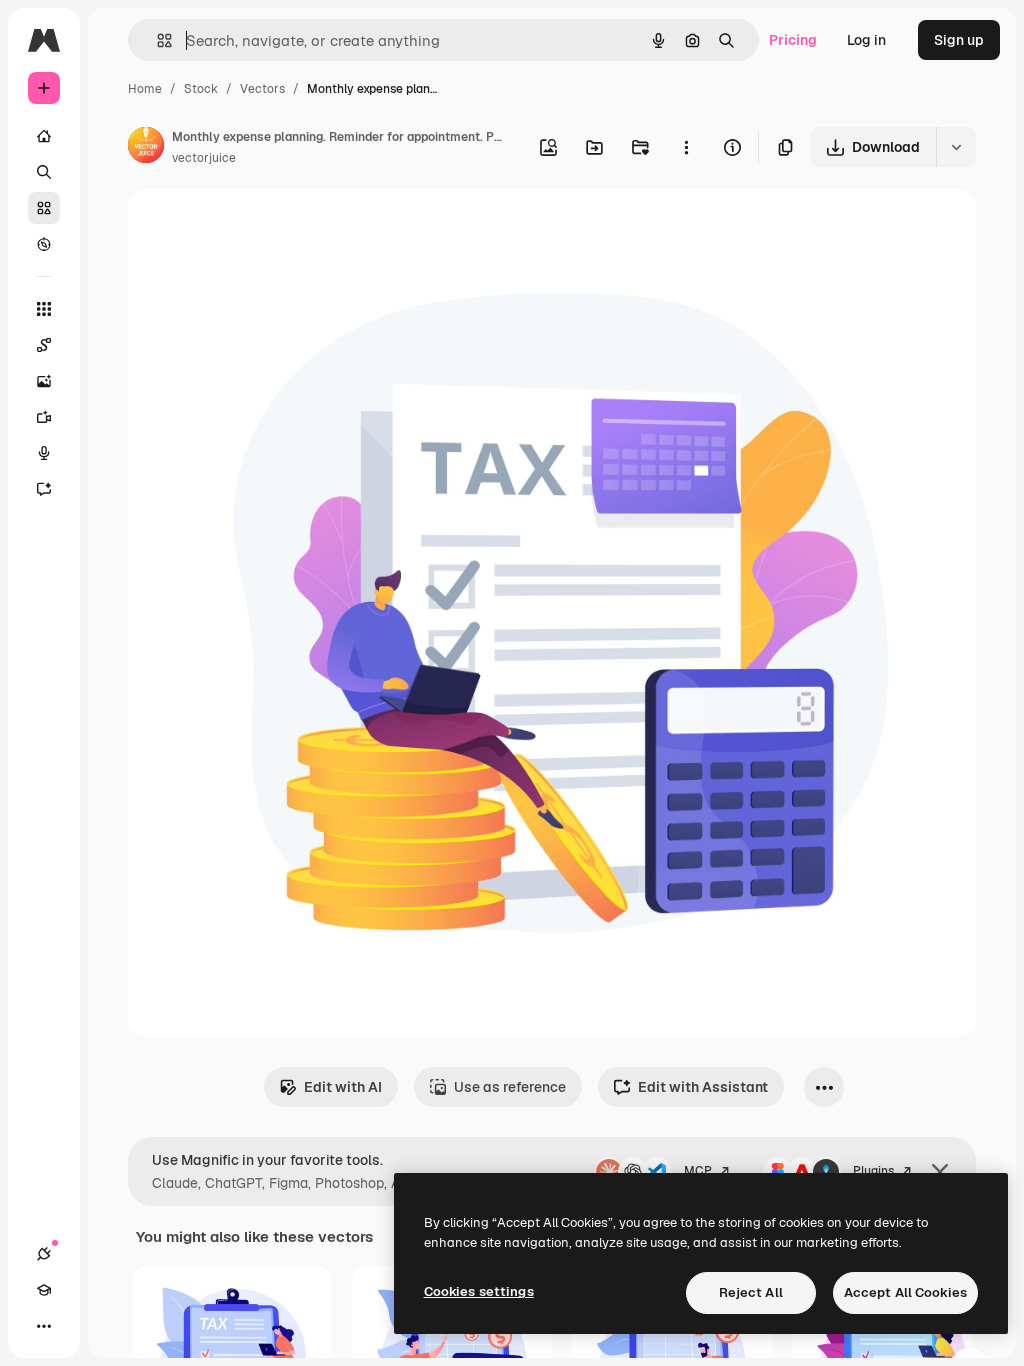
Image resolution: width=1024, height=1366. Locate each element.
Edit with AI (343, 1087)
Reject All (751, 1292)
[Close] (940, 1172)
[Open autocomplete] (156, 40)
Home (145, 89)
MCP (698, 1171)
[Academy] (44, 1290)
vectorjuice (204, 158)
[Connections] (44, 1254)
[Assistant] (44, 489)
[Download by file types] (956, 147)
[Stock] (44, 208)
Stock (201, 89)
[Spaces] (44, 345)
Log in (866, 40)
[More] (44, 1326)
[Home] (44, 136)
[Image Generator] (44, 381)
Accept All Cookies (905, 1292)
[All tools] (44, 309)
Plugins (873, 1171)
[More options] (686, 147)
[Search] (44, 172)
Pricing (793, 40)
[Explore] (44, 244)
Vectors (262, 89)
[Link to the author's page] (146, 148)
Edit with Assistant (703, 1087)
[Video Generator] (44, 417)
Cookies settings (479, 1291)
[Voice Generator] (44, 453)
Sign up (959, 40)
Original (256, 227)
